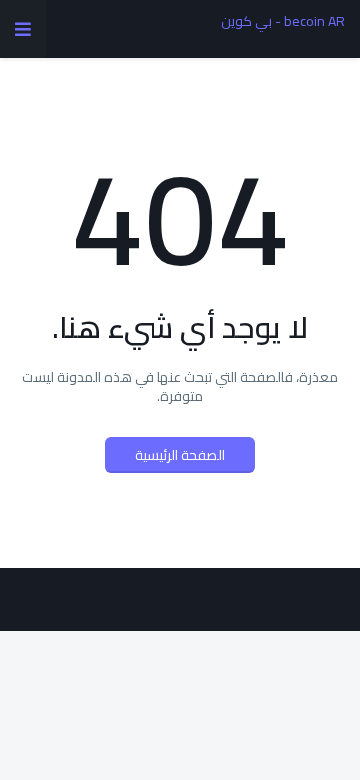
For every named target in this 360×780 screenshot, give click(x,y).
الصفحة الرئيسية (180, 455)
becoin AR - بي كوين (283, 21)
